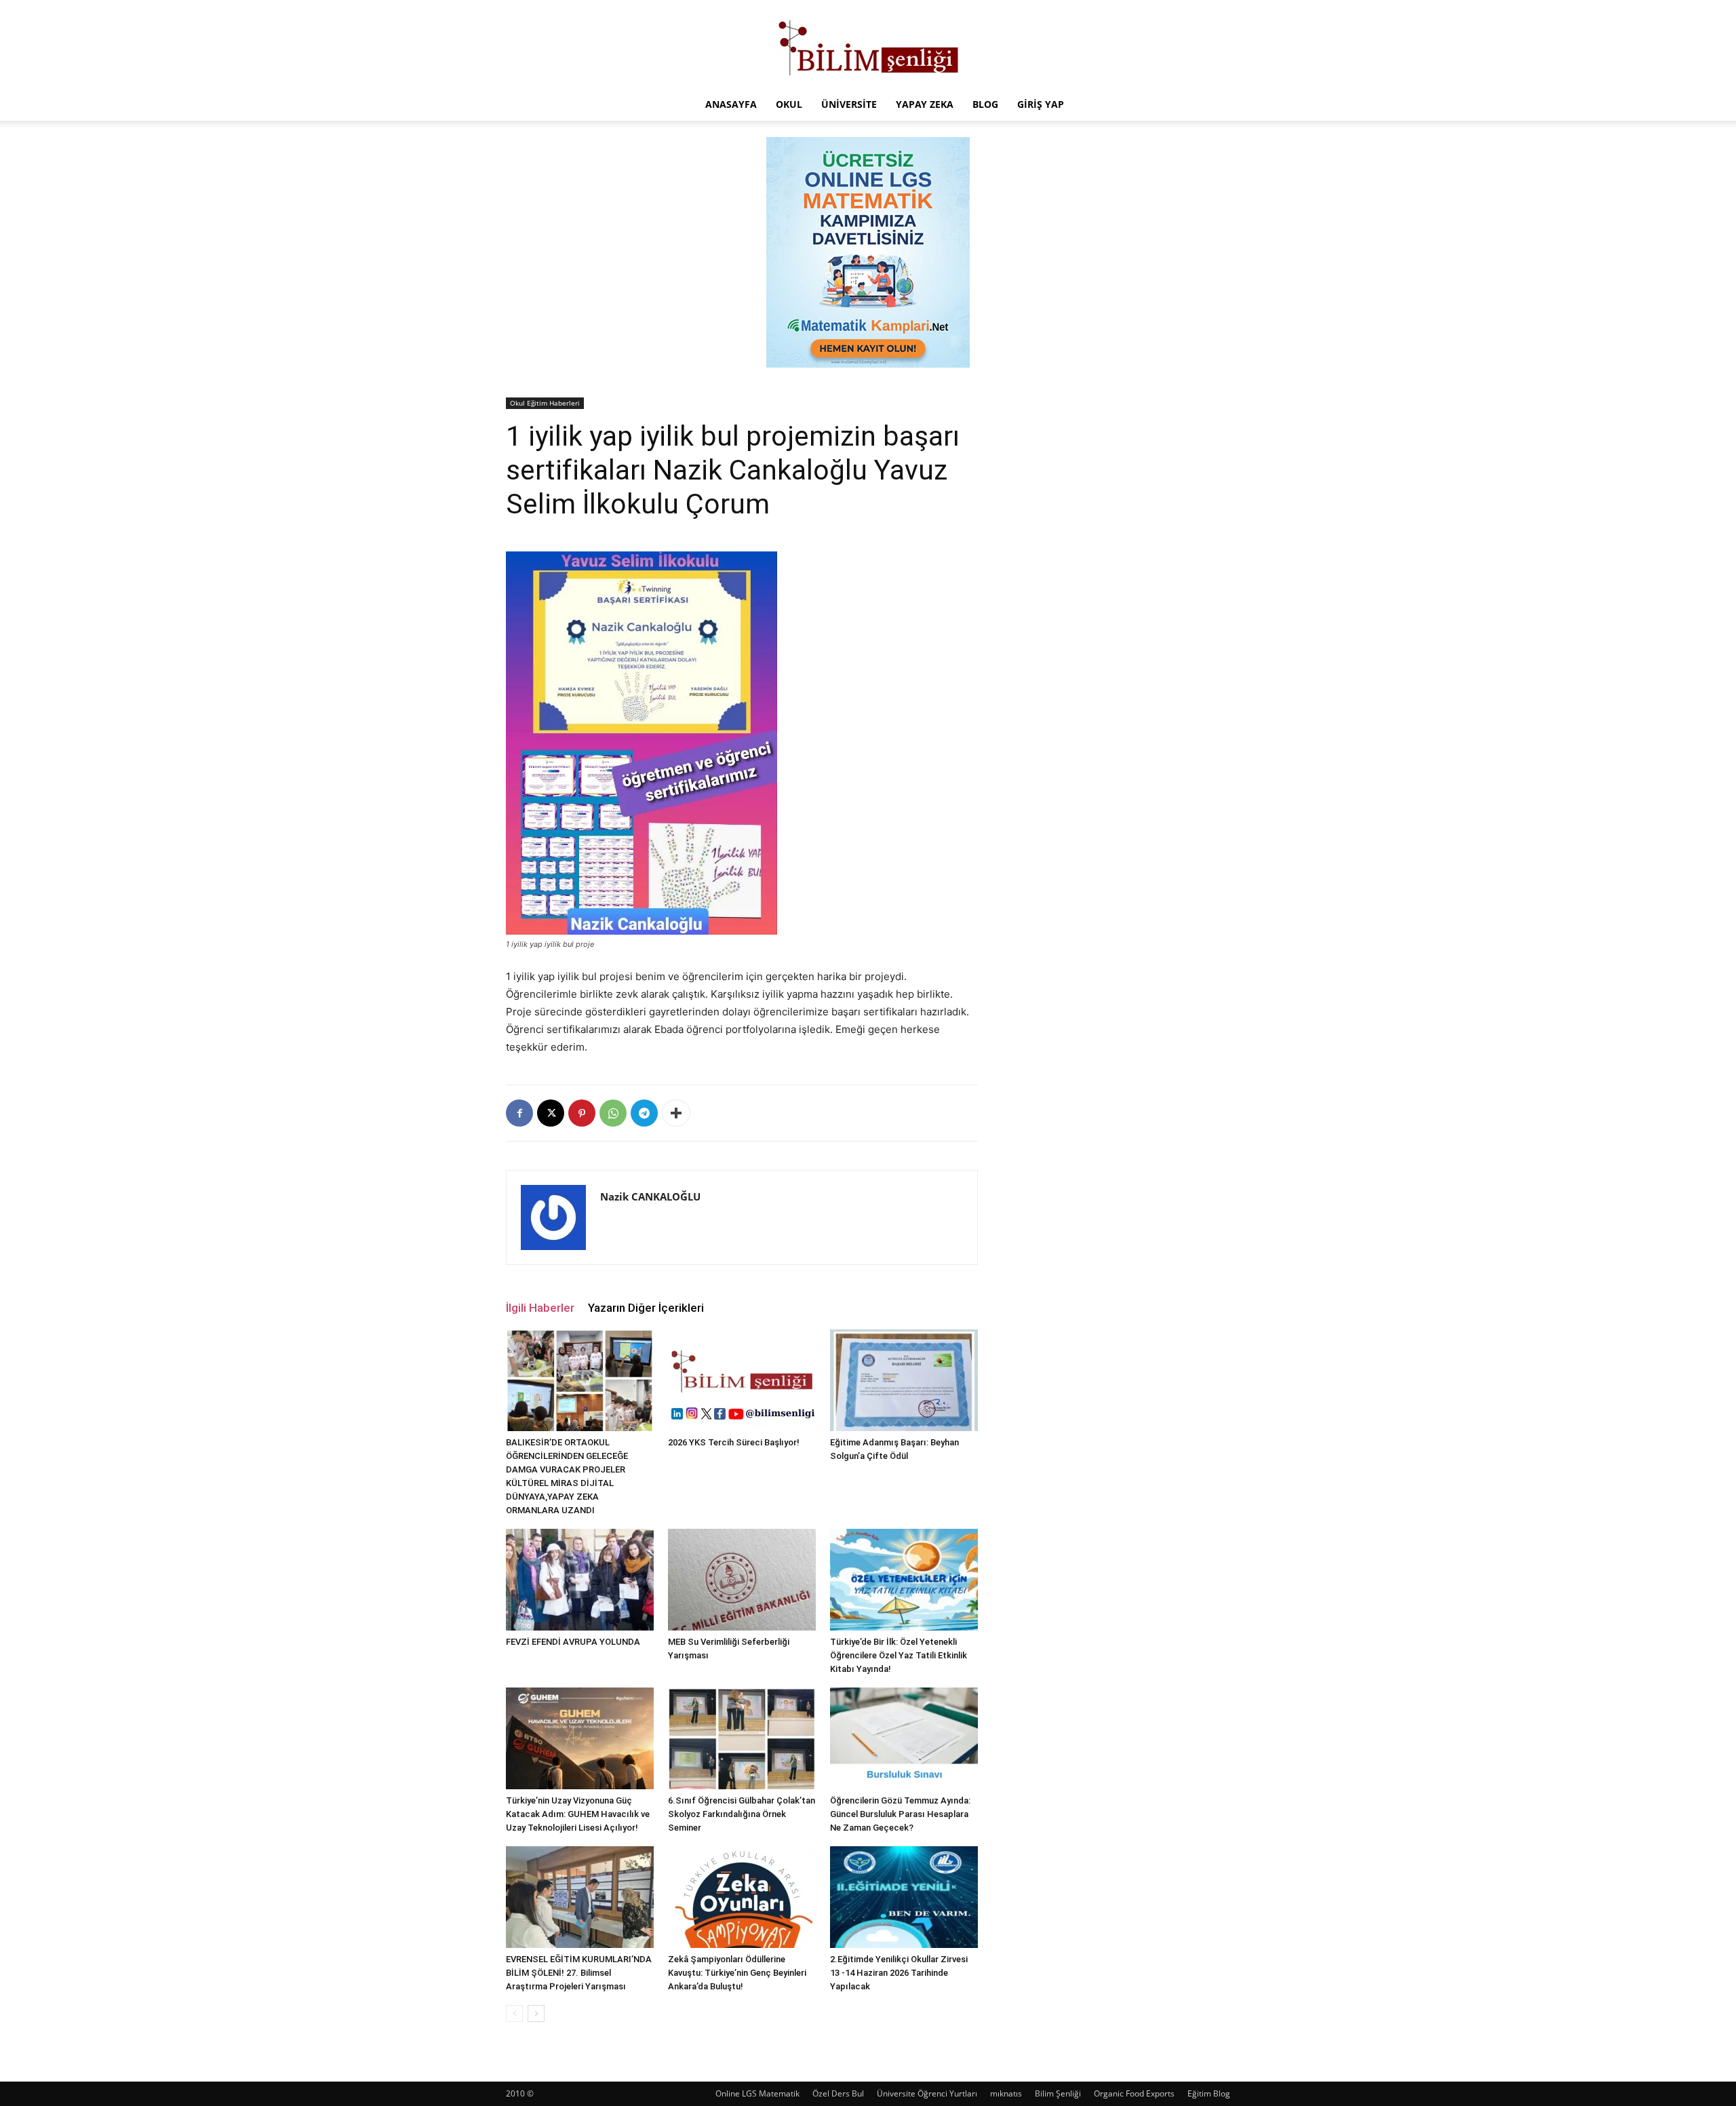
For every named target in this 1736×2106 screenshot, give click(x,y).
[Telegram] (644, 1113)
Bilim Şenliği (1058, 2093)
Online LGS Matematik (757, 2093)
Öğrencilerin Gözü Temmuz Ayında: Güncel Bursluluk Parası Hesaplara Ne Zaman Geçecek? (900, 1814)
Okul (789, 104)
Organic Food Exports (1134, 2093)
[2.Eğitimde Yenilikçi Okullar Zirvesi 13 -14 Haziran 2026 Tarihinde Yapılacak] (904, 1897)
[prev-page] (514, 2013)
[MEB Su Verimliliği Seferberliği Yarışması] (742, 1580)
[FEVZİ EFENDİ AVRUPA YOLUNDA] (580, 1580)
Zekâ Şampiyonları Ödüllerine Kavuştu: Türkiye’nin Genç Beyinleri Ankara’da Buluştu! (737, 1973)
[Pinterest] (582, 1113)
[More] (676, 1113)
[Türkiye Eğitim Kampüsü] (868, 45)
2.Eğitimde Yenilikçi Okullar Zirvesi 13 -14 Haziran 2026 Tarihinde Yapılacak (899, 1973)
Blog (985, 104)
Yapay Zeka (925, 104)
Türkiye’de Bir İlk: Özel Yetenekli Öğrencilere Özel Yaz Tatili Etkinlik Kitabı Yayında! (899, 1655)
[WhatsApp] (613, 1113)
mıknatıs (1006, 2093)
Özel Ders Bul (838, 2093)
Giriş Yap (1041, 104)
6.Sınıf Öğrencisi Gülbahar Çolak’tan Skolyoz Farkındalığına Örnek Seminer (742, 1814)
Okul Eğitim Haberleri (545, 403)
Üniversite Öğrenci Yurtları (927, 2093)
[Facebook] (519, 1113)
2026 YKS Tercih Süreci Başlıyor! (734, 1442)
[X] (551, 1113)
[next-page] (536, 2013)
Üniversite (849, 104)
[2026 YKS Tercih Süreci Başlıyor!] (742, 1380)
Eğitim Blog (1209, 2093)
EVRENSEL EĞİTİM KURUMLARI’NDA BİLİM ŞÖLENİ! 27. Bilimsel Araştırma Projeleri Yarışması (579, 1973)
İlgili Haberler (540, 1308)
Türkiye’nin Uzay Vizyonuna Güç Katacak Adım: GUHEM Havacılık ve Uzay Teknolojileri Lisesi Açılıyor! (578, 1814)
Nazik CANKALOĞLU (650, 1196)
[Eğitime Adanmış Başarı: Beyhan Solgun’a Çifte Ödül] (904, 1380)
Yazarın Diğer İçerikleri (646, 1308)
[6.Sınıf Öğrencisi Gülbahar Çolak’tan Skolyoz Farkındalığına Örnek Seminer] (742, 1738)
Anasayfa (731, 104)
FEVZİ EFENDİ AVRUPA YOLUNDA (573, 1642)
